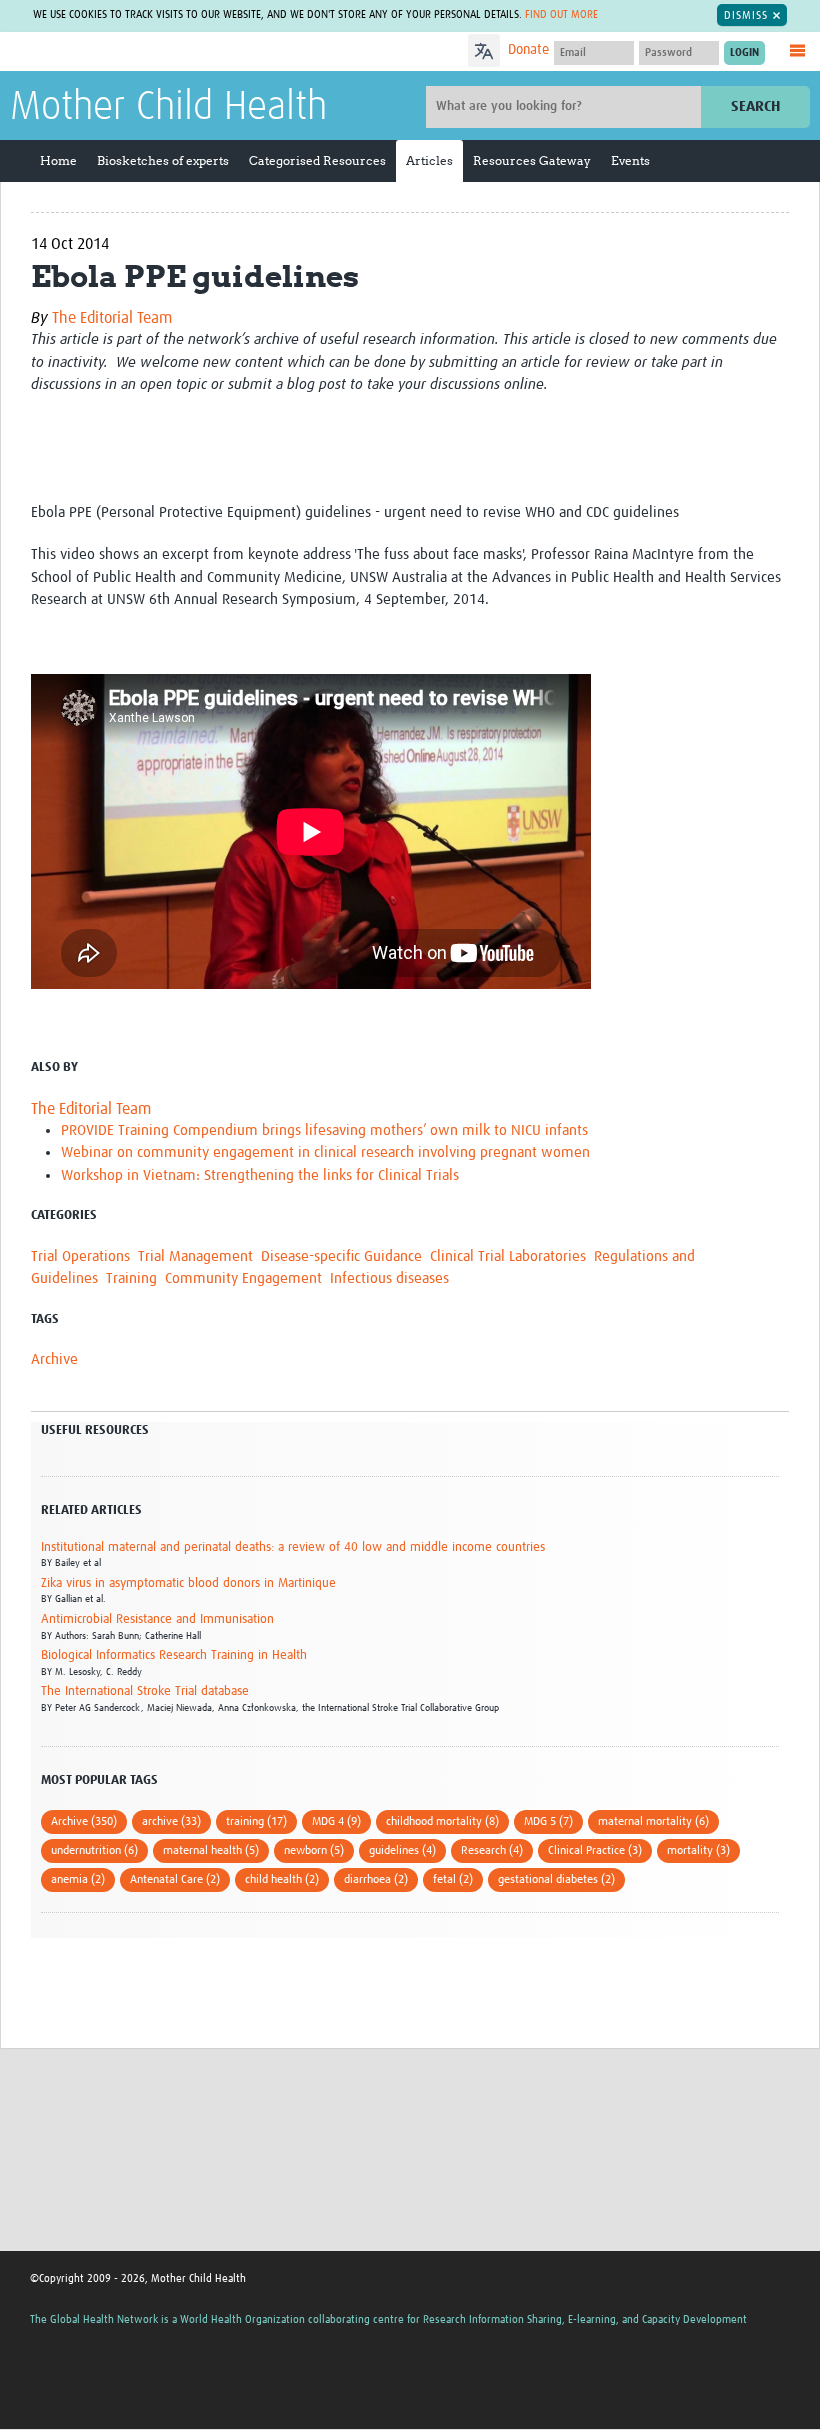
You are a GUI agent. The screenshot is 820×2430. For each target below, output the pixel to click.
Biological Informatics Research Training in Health (174, 1655)
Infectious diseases (389, 1278)
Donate (528, 50)
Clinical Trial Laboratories (508, 1256)
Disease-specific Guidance (341, 1256)
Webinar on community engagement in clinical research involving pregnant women (325, 1152)
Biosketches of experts (163, 160)
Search (755, 106)
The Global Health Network (159, 52)
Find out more (561, 14)
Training (131, 1278)
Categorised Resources (317, 160)
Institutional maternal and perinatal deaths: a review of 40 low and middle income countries (293, 1547)
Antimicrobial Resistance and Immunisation (157, 1619)
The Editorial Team (112, 318)
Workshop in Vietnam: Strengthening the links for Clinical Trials (260, 1175)
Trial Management (195, 1256)
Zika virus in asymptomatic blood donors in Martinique (188, 1583)
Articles (429, 160)
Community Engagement (243, 1278)
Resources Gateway (532, 160)
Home (58, 160)
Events (630, 160)
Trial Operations (80, 1256)
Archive (54, 1359)
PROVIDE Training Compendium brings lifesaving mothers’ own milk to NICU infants (324, 1130)
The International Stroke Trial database (145, 1691)
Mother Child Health (168, 108)
